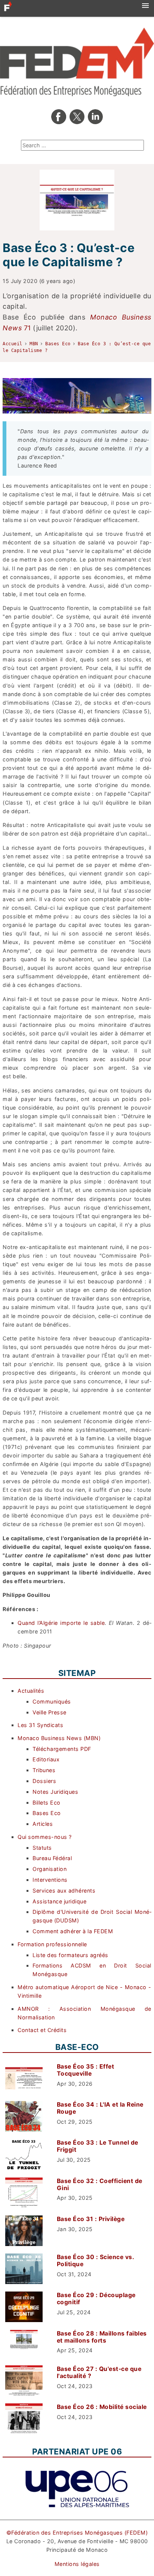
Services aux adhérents (64, 1891)
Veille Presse (50, 1712)
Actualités (31, 1691)
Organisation (50, 1869)
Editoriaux (46, 1759)
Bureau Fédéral (52, 1858)
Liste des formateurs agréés (70, 1955)
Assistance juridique (59, 1901)
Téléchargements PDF (62, 1749)
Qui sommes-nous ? (45, 1837)
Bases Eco (47, 1813)
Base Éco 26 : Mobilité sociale (102, 2407)
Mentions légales (77, 2564)
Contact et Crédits (42, 2030)
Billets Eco (47, 1803)
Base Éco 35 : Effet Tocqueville (86, 2070)
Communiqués (52, 1701)
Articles (43, 1824)
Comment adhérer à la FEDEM (73, 1931)
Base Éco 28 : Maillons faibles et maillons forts (102, 2337)
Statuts (42, 1848)
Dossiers (44, 1781)
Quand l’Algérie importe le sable (61, 1623)
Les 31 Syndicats (40, 1725)
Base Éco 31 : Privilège (91, 2219)
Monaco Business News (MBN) (59, 1738)
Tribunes (44, 1770)
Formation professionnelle (52, 1944)
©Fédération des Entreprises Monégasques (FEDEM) (77, 2533)
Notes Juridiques (55, 1792)
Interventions (50, 1880)
